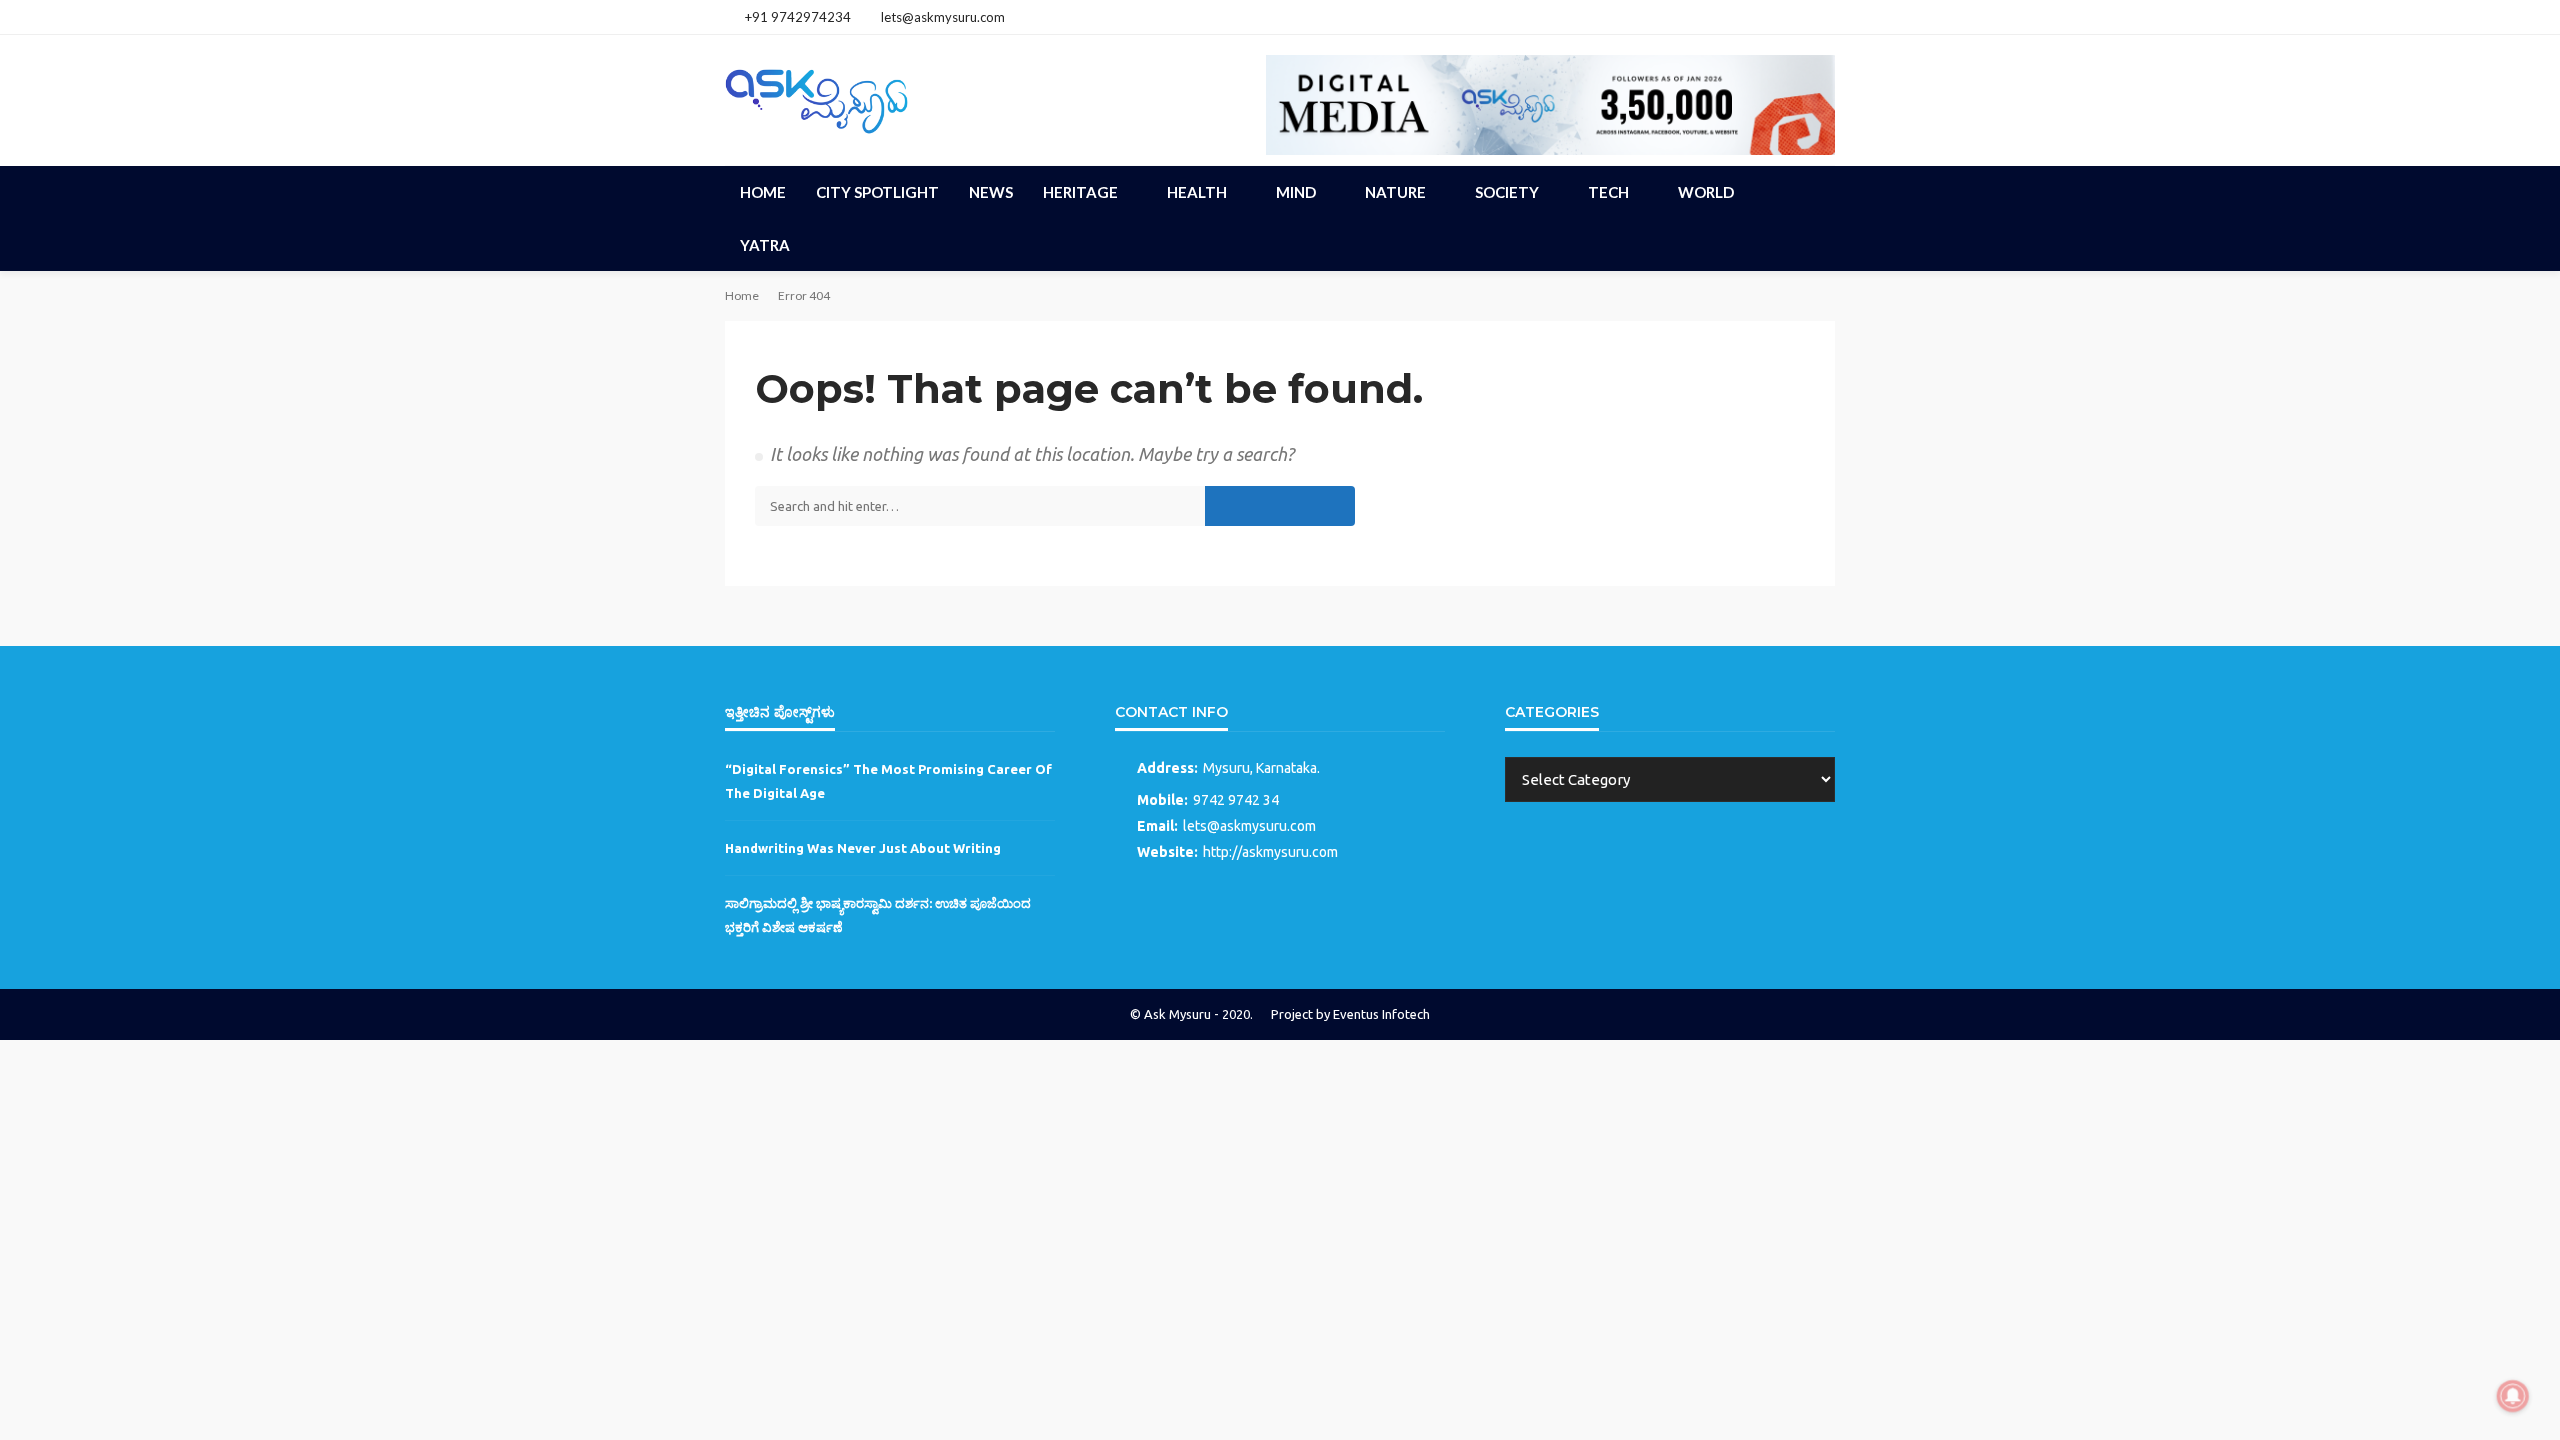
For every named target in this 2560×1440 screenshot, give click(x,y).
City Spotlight (877, 192)
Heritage (1080, 192)
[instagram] (1796, 17)
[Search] (1818, 192)
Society (1507, 192)
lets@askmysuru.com (1249, 826)
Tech (1608, 192)
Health (1197, 192)
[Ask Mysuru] (817, 97)
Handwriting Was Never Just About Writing (863, 848)
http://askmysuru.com (1270, 852)
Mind (1296, 192)
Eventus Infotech (1381, 1014)
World (1706, 192)
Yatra (765, 245)
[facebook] (1770, 17)
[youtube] (1822, 17)
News (991, 192)
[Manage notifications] (2513, 1396)
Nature (1395, 192)
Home (763, 192)
